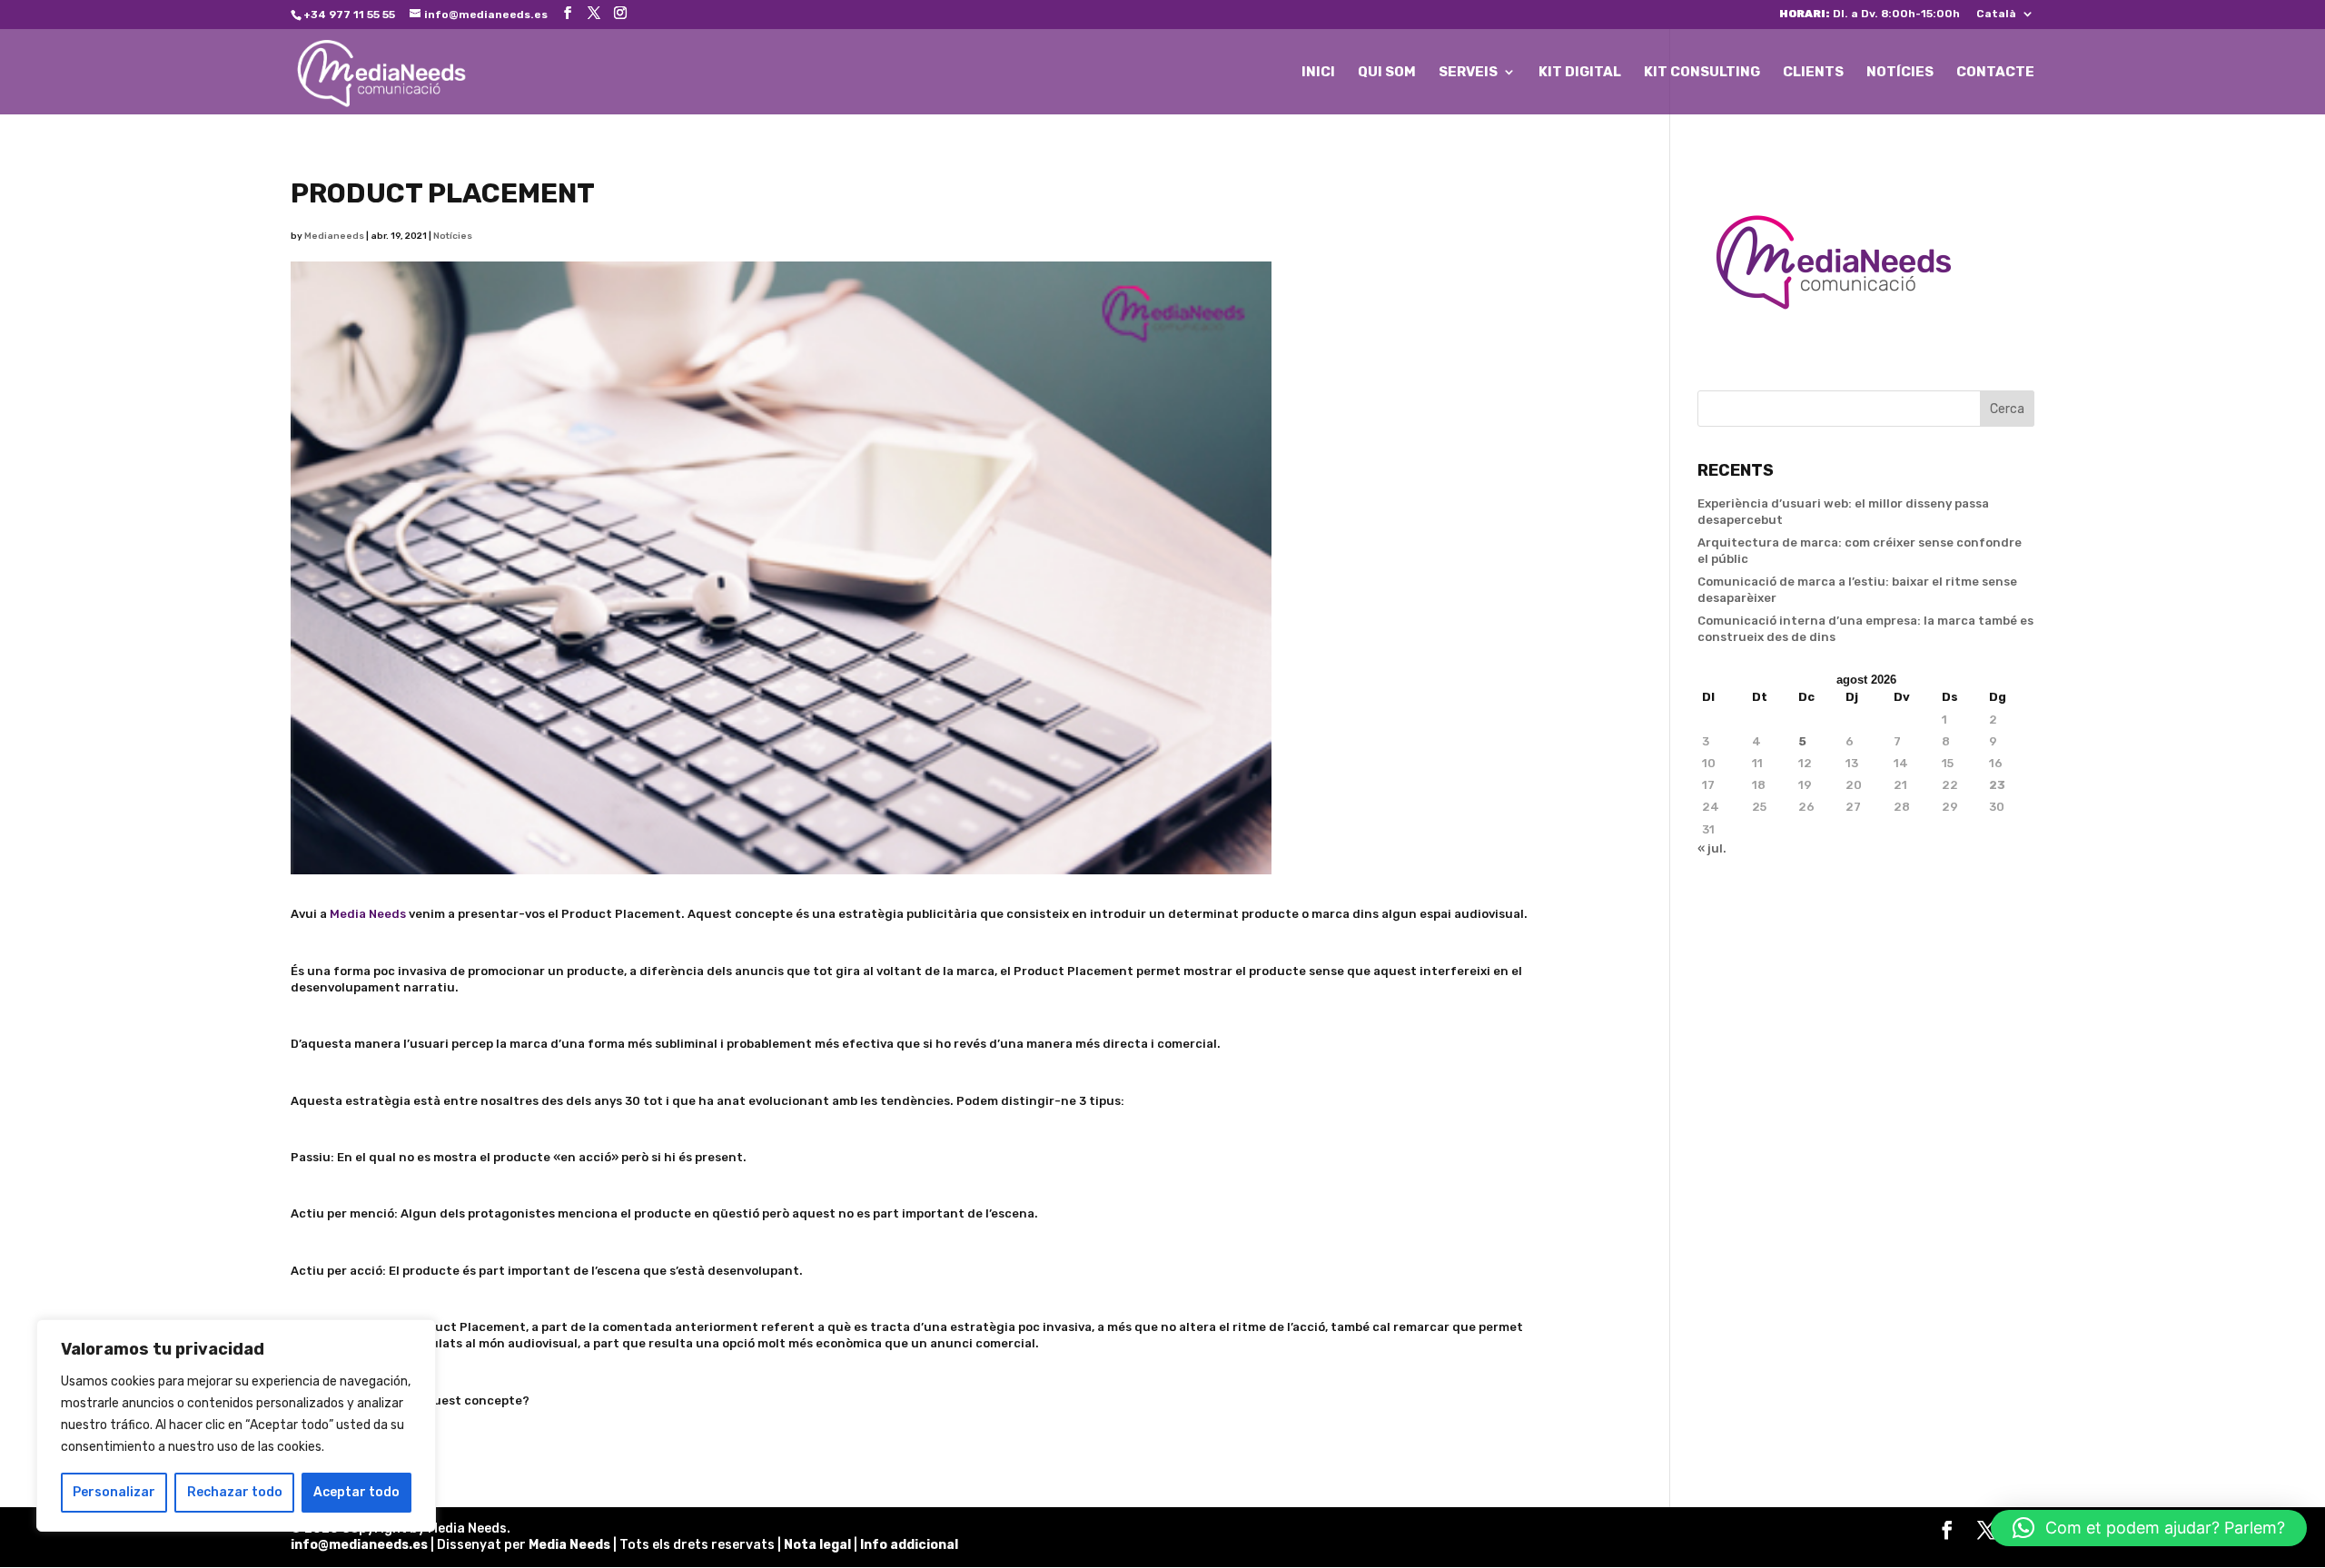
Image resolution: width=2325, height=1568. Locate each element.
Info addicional (909, 1545)
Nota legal (819, 1545)
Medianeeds (334, 236)
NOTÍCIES (1900, 73)
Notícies (453, 236)
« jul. (1712, 848)
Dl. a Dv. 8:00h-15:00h (1870, 14)
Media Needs (368, 914)
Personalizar (114, 1492)
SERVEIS (1468, 73)
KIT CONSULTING (1702, 73)
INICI (1318, 73)
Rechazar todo (235, 1492)
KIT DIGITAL (1580, 73)
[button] (2149, 1528)
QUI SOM (1387, 73)
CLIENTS (1813, 73)
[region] (236, 1425)
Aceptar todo (356, 1492)
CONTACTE (1995, 73)
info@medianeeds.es (359, 1545)
